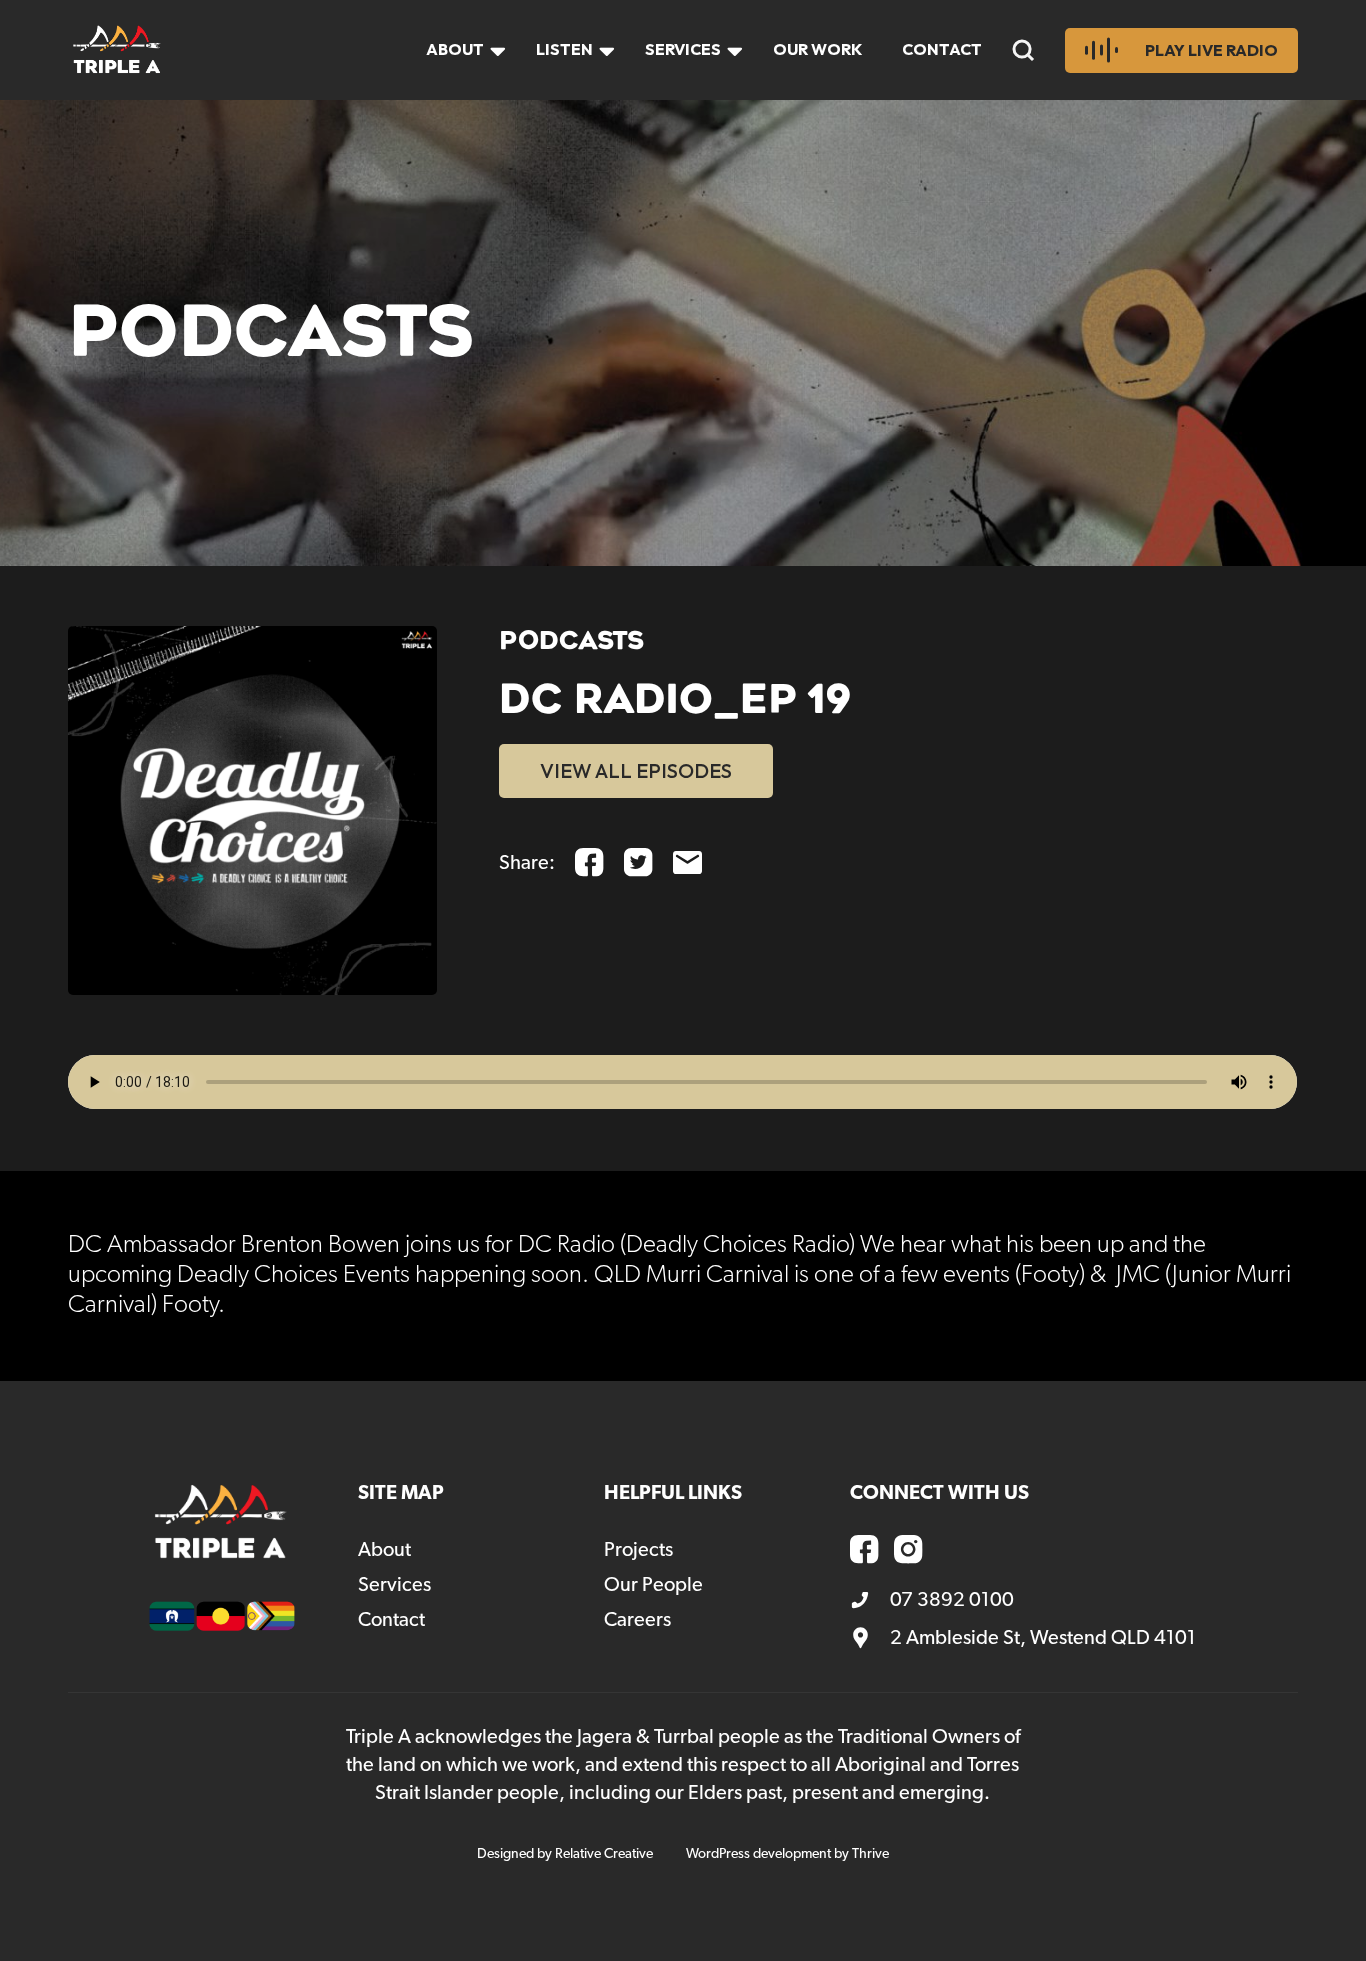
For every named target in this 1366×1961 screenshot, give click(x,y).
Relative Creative (604, 1854)
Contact (942, 49)
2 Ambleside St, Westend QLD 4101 (1043, 1638)
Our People (653, 1585)
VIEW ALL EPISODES (636, 770)
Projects (638, 1550)
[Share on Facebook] (589, 862)
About (455, 49)
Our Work (817, 49)
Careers (637, 1620)
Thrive (870, 1854)
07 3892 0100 (952, 1600)
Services (683, 49)
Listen (564, 49)
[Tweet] (638, 862)
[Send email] (687, 862)
